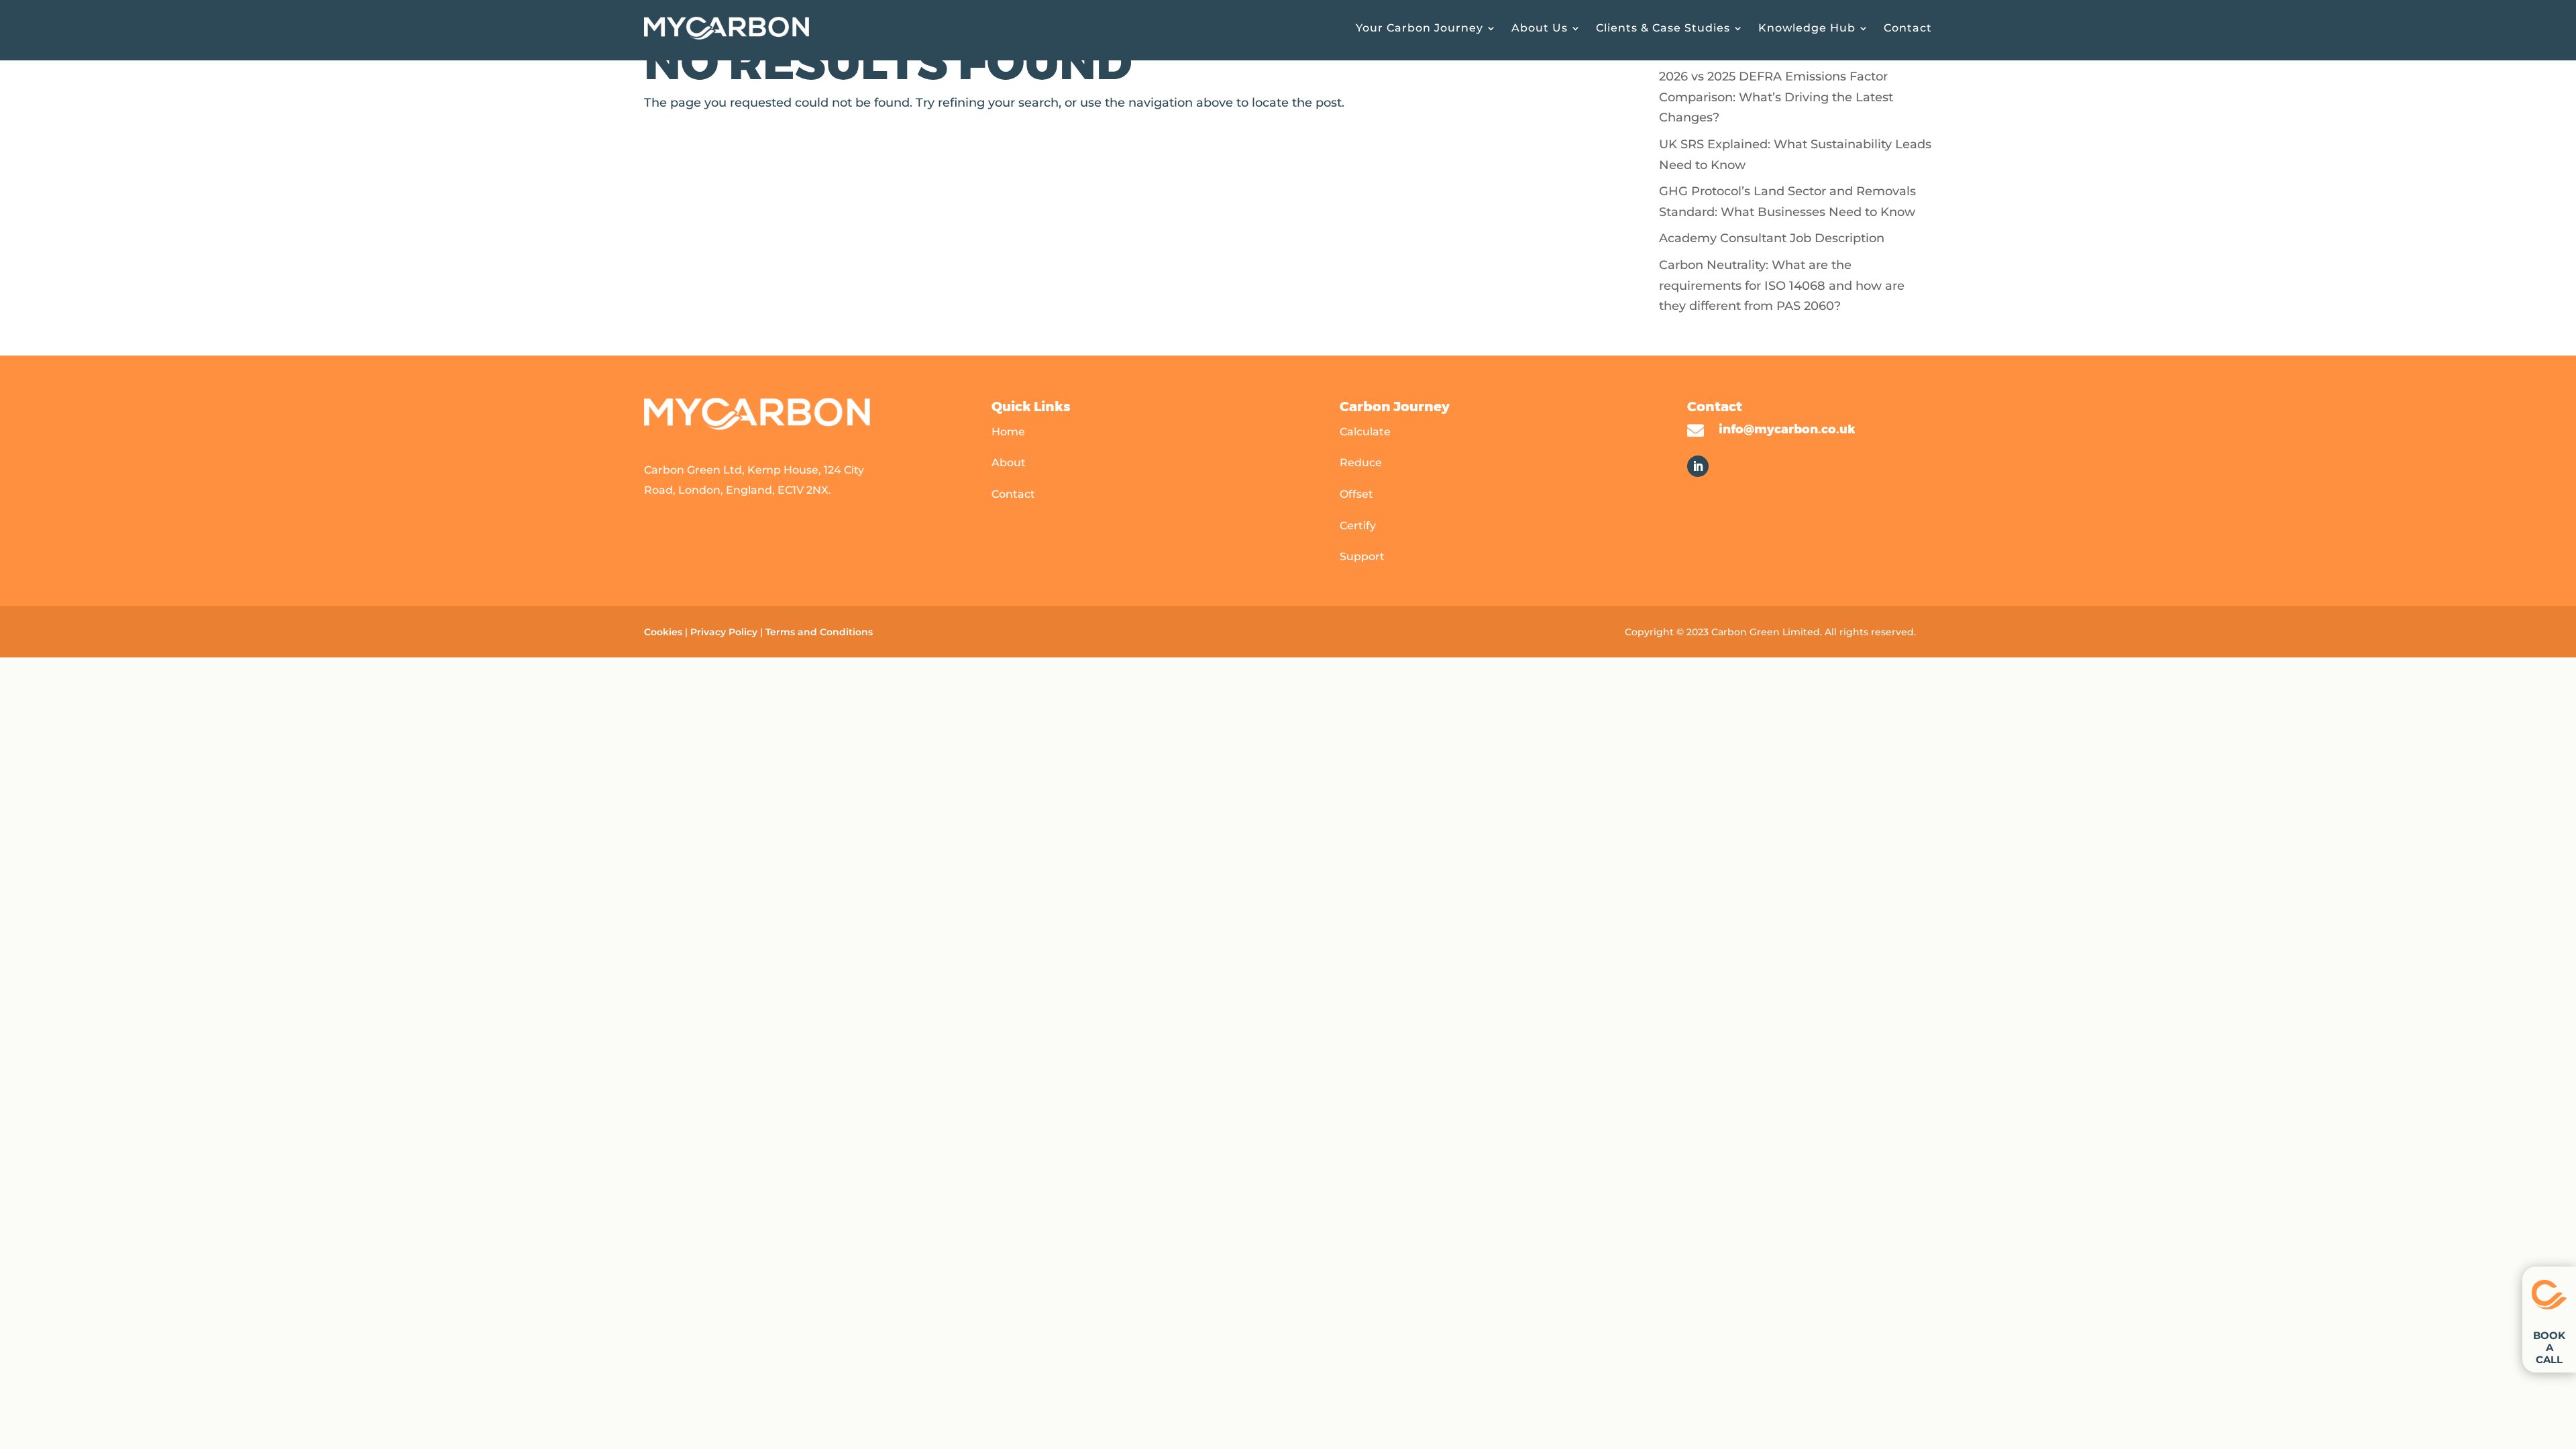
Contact (1908, 28)
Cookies (663, 632)
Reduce (1361, 463)
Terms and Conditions (820, 632)
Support (1362, 556)
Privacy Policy (724, 632)
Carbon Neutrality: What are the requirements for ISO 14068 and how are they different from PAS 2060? (1782, 285)
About (1009, 463)
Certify (1358, 526)
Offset (1356, 494)
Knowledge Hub (1807, 28)
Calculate (1365, 432)
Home (1008, 432)
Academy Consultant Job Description (1772, 238)
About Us (1540, 28)
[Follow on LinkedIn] (1698, 466)
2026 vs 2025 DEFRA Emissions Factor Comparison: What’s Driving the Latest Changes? (1776, 97)
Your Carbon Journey (1419, 28)
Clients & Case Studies (1663, 28)
